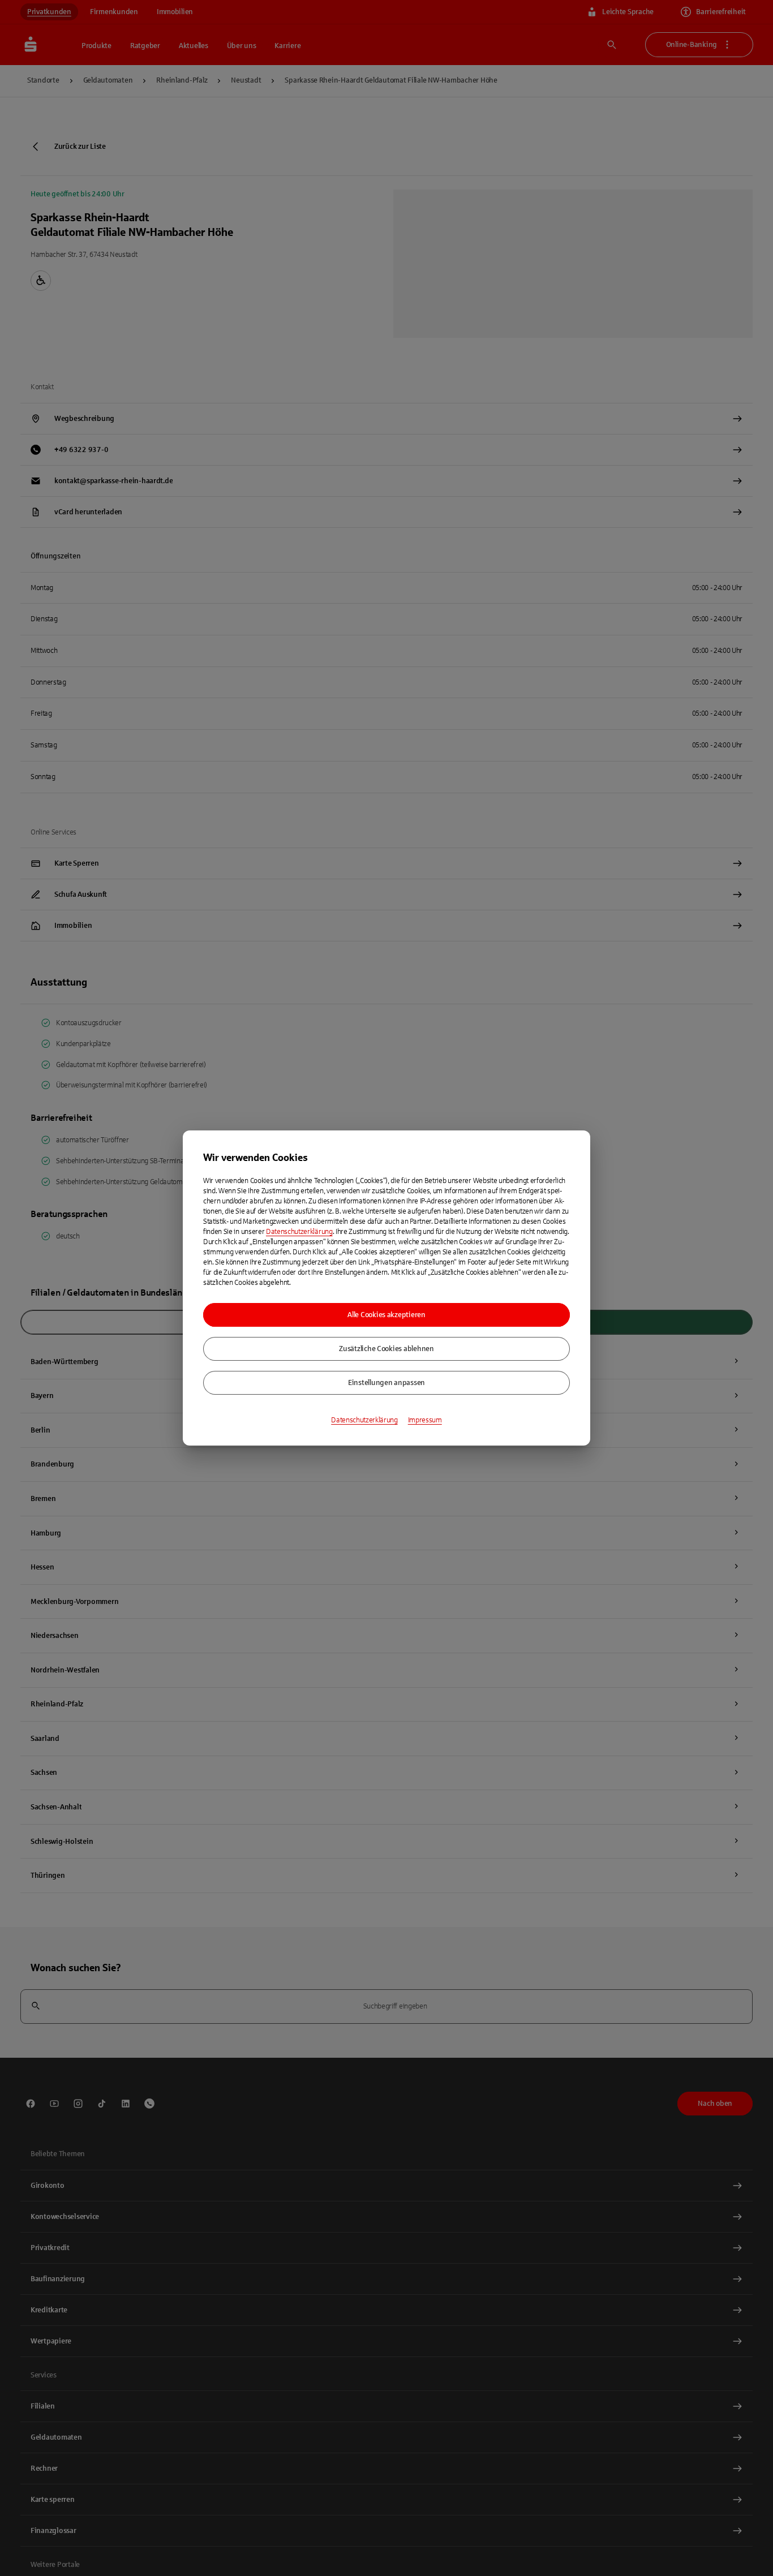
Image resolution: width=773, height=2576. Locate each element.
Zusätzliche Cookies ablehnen (386, 1349)
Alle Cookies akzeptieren (386, 1315)
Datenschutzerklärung (299, 1232)
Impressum (425, 1420)
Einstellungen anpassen (386, 1383)
